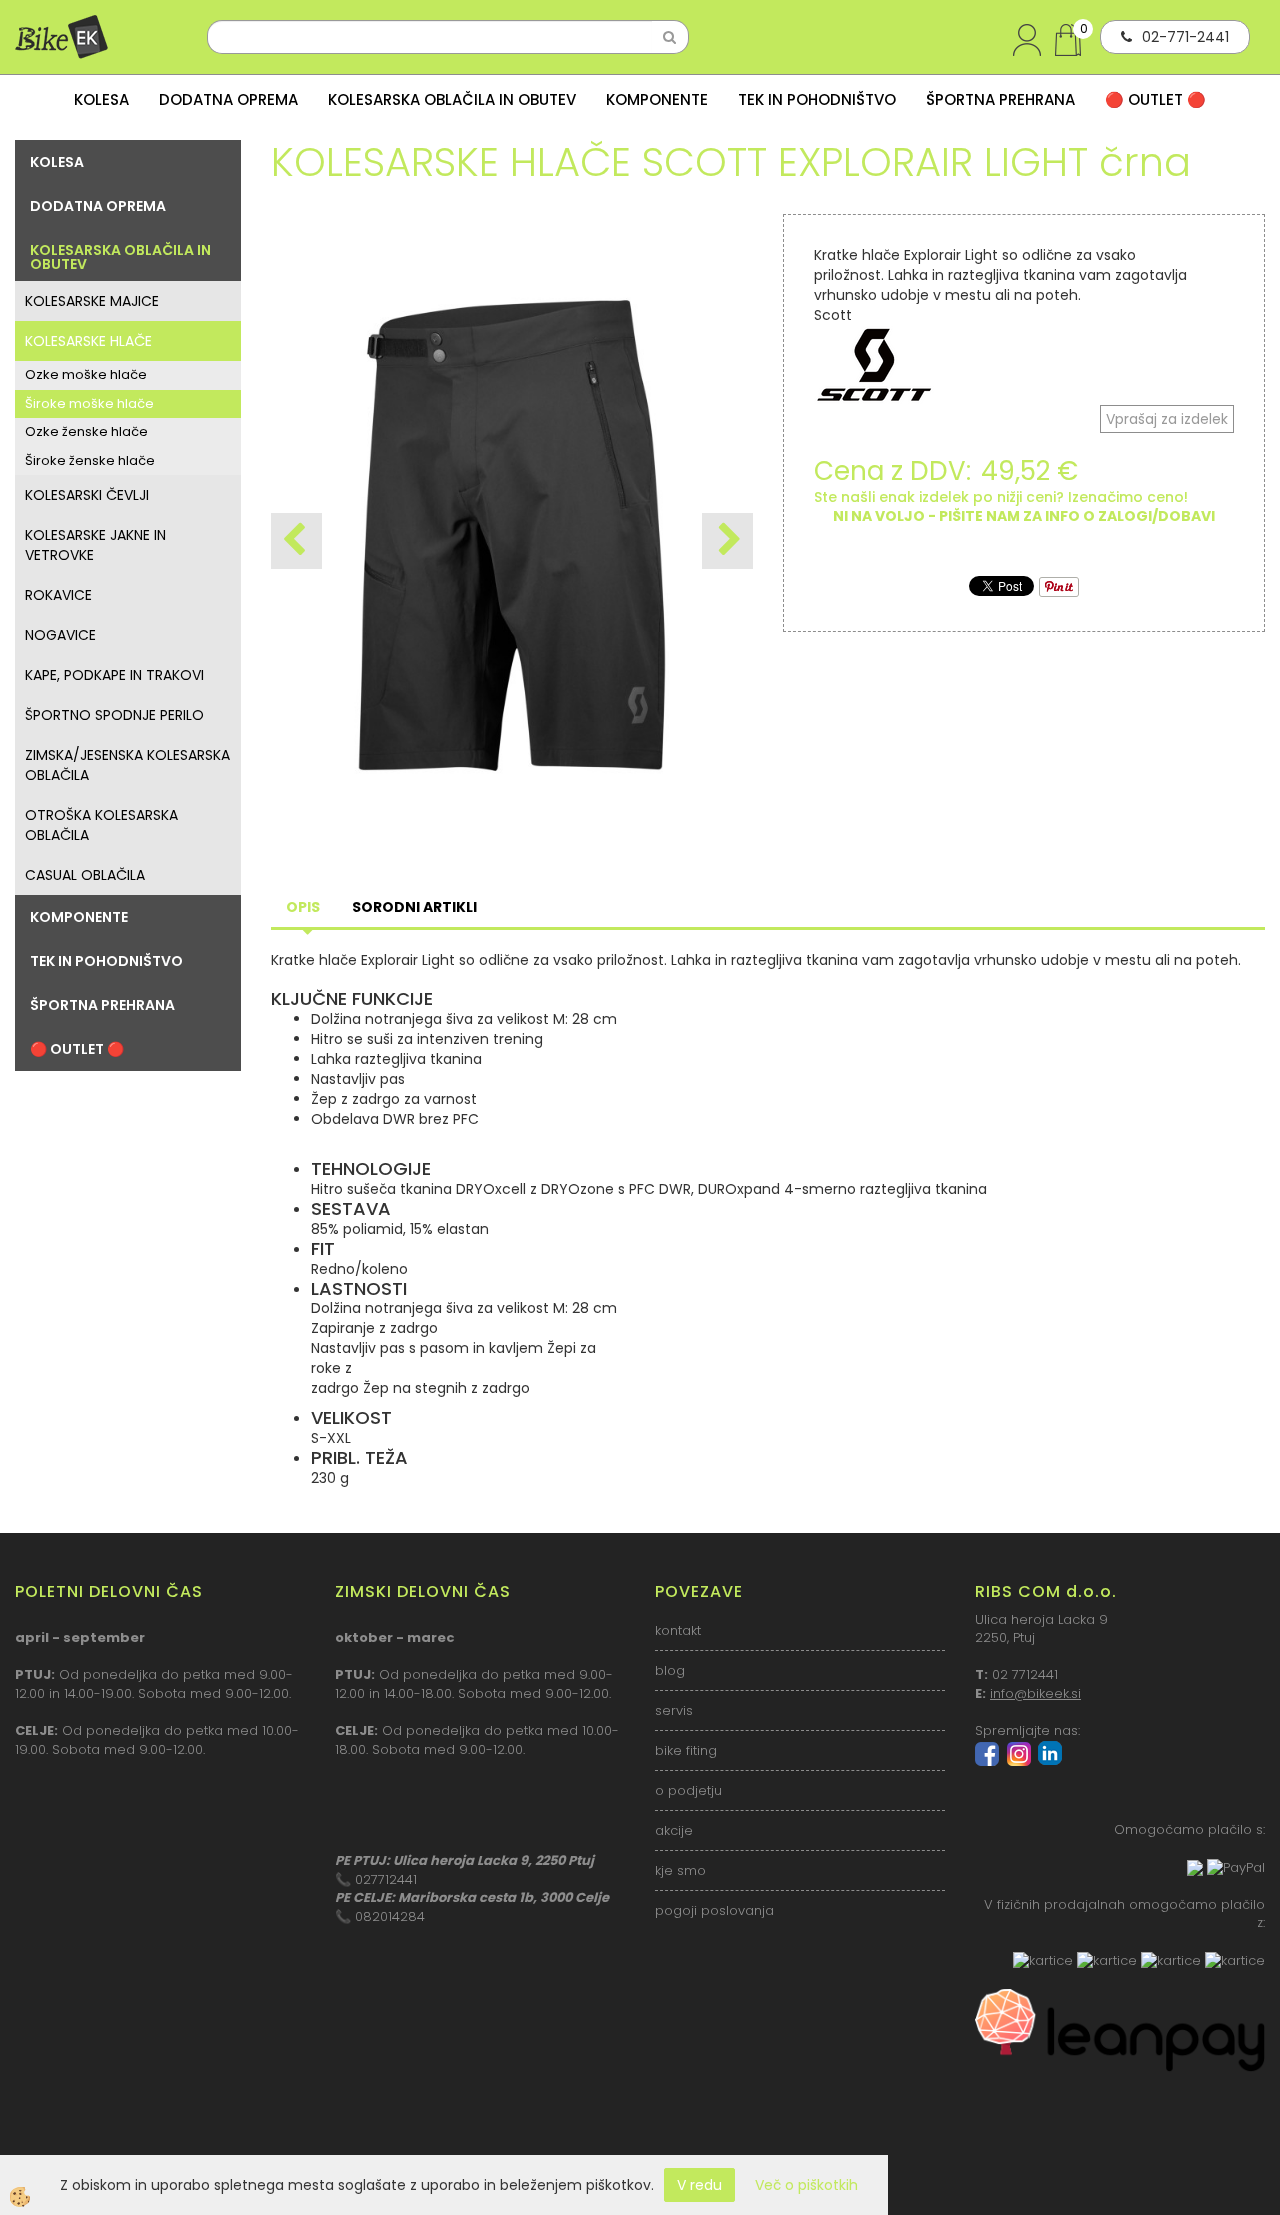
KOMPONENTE (657, 99)
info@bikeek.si (1035, 1693)
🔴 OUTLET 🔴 (1155, 99)
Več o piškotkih (806, 2185)
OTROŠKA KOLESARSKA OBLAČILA (101, 825)
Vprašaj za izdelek (1167, 419)
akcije (674, 1830)
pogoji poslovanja (714, 1910)
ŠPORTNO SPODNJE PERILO (114, 715)
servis (674, 1710)
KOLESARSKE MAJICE (92, 301)
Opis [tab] (303, 907)
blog (670, 1670)
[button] (727, 541)
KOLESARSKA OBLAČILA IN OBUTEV (452, 99)
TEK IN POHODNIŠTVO (817, 99)
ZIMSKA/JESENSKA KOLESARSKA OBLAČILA (127, 765)
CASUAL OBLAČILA (85, 875)
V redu (699, 2185)
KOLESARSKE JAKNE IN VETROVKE (95, 545)
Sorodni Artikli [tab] (414, 907)
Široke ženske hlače (90, 460)
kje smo (680, 1870)
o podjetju (688, 1790)
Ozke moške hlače (86, 374)
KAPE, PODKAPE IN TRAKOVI (114, 675)
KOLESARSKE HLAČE (88, 341)
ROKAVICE (58, 595)
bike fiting (686, 1750)
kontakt (678, 1630)
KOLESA (101, 99)
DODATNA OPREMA (228, 99)
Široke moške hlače (89, 403)
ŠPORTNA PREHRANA (1000, 99)
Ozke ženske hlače (86, 431)
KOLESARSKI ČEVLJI (87, 495)
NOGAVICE (60, 635)
